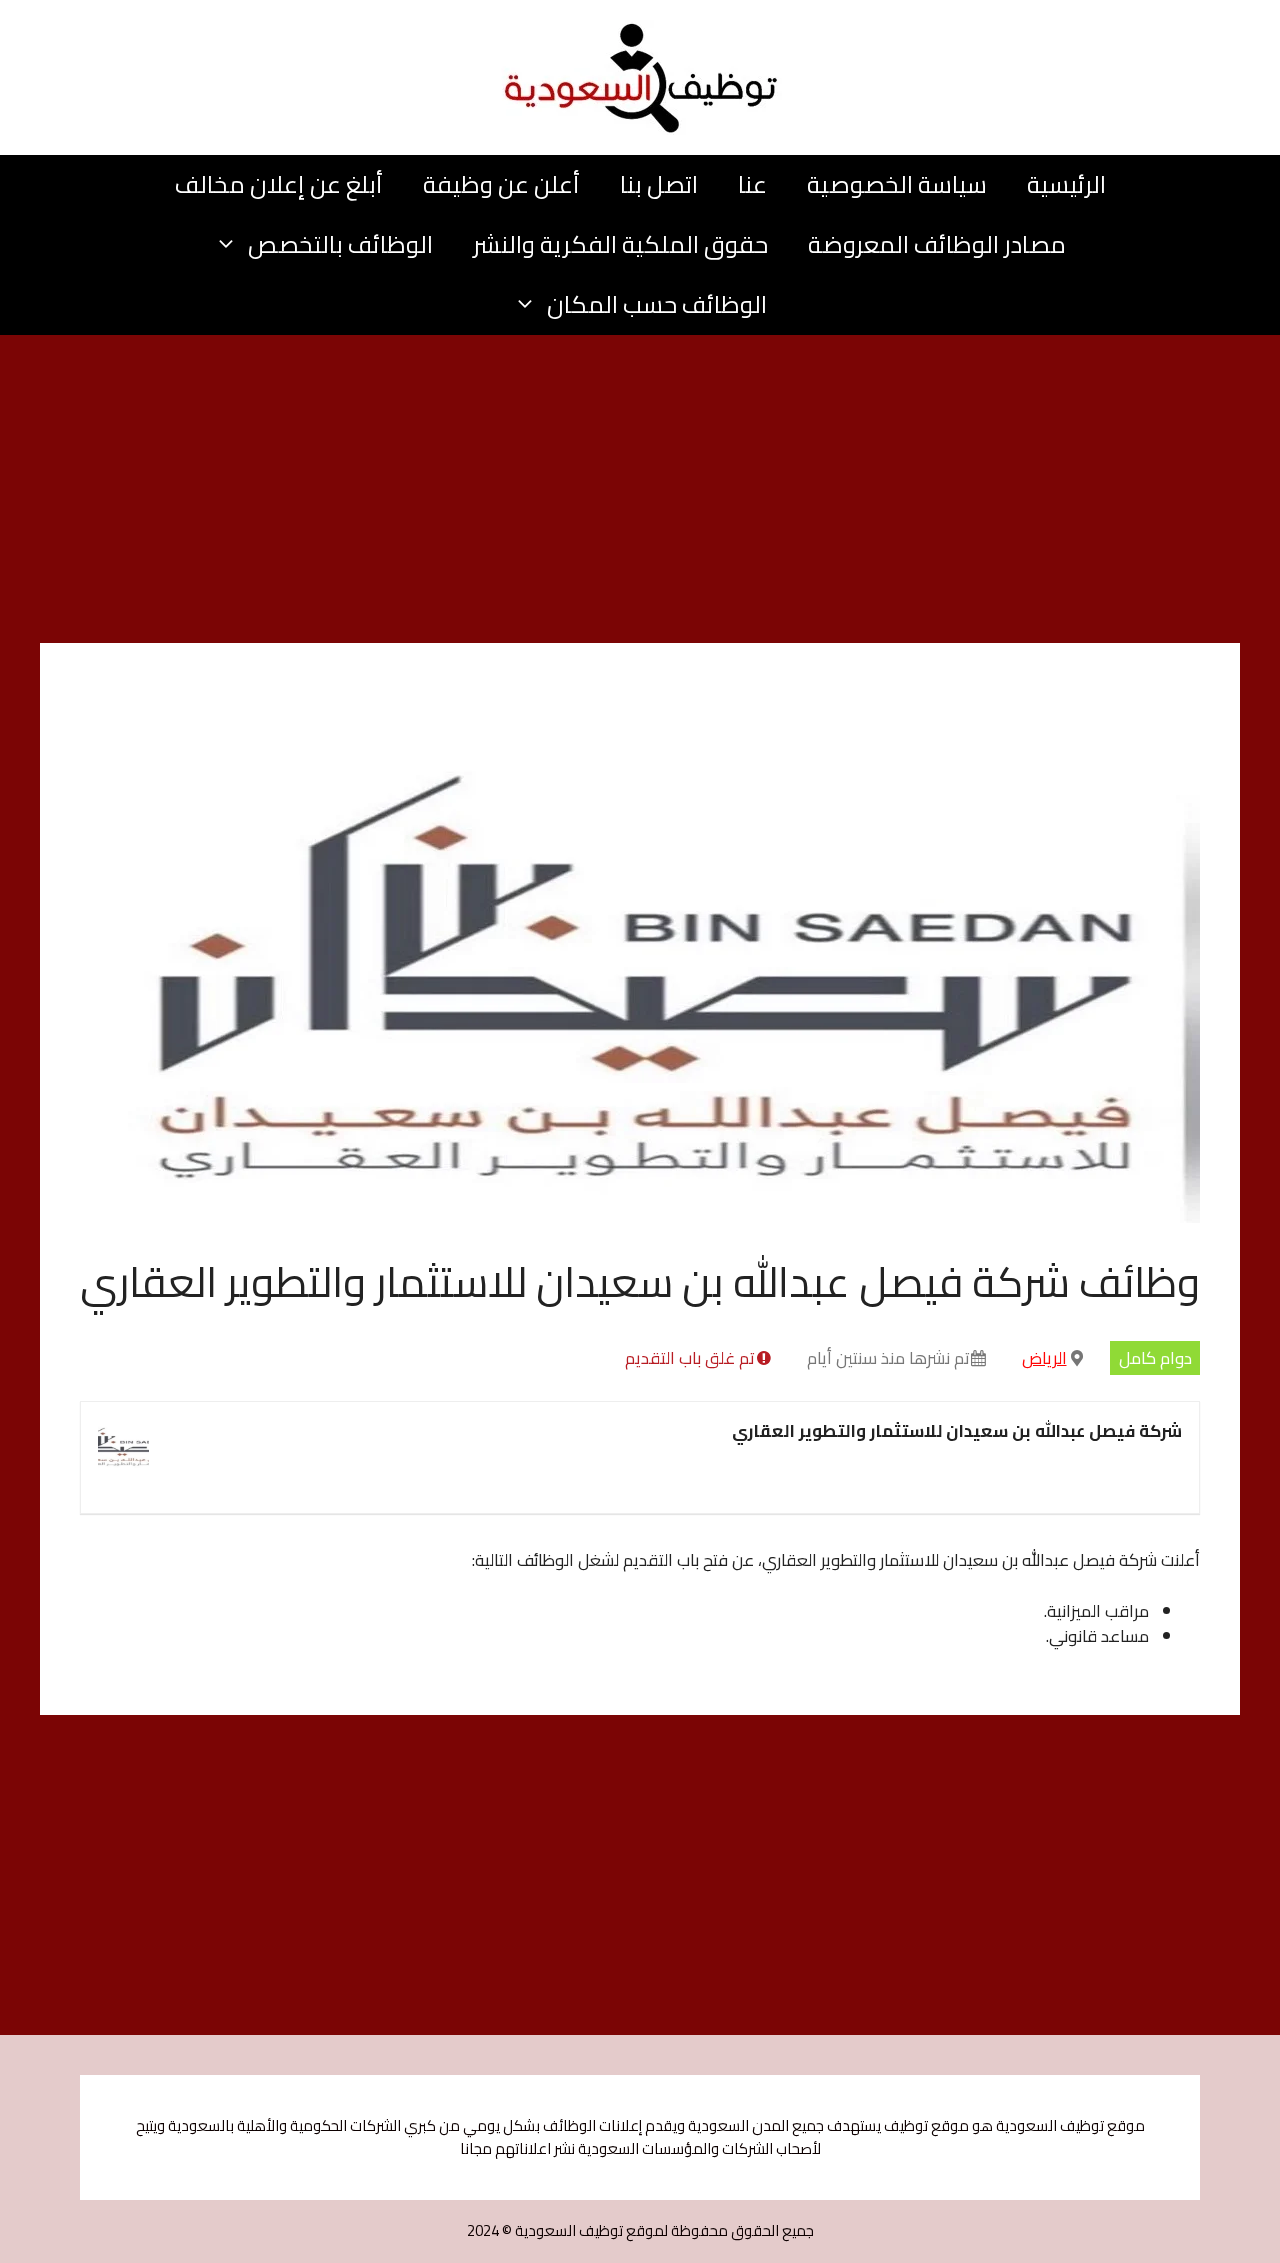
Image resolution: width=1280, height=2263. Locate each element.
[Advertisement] (640, 495)
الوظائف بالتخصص (340, 244)
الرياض (1044, 1358)
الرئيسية (1066, 184)
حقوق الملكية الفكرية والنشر (620, 244)
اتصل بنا (659, 184)
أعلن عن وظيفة (501, 184)
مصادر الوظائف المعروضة (937, 244)
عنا (752, 184)
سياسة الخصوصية (897, 184)
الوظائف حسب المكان (657, 304)
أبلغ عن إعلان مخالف (279, 184)
